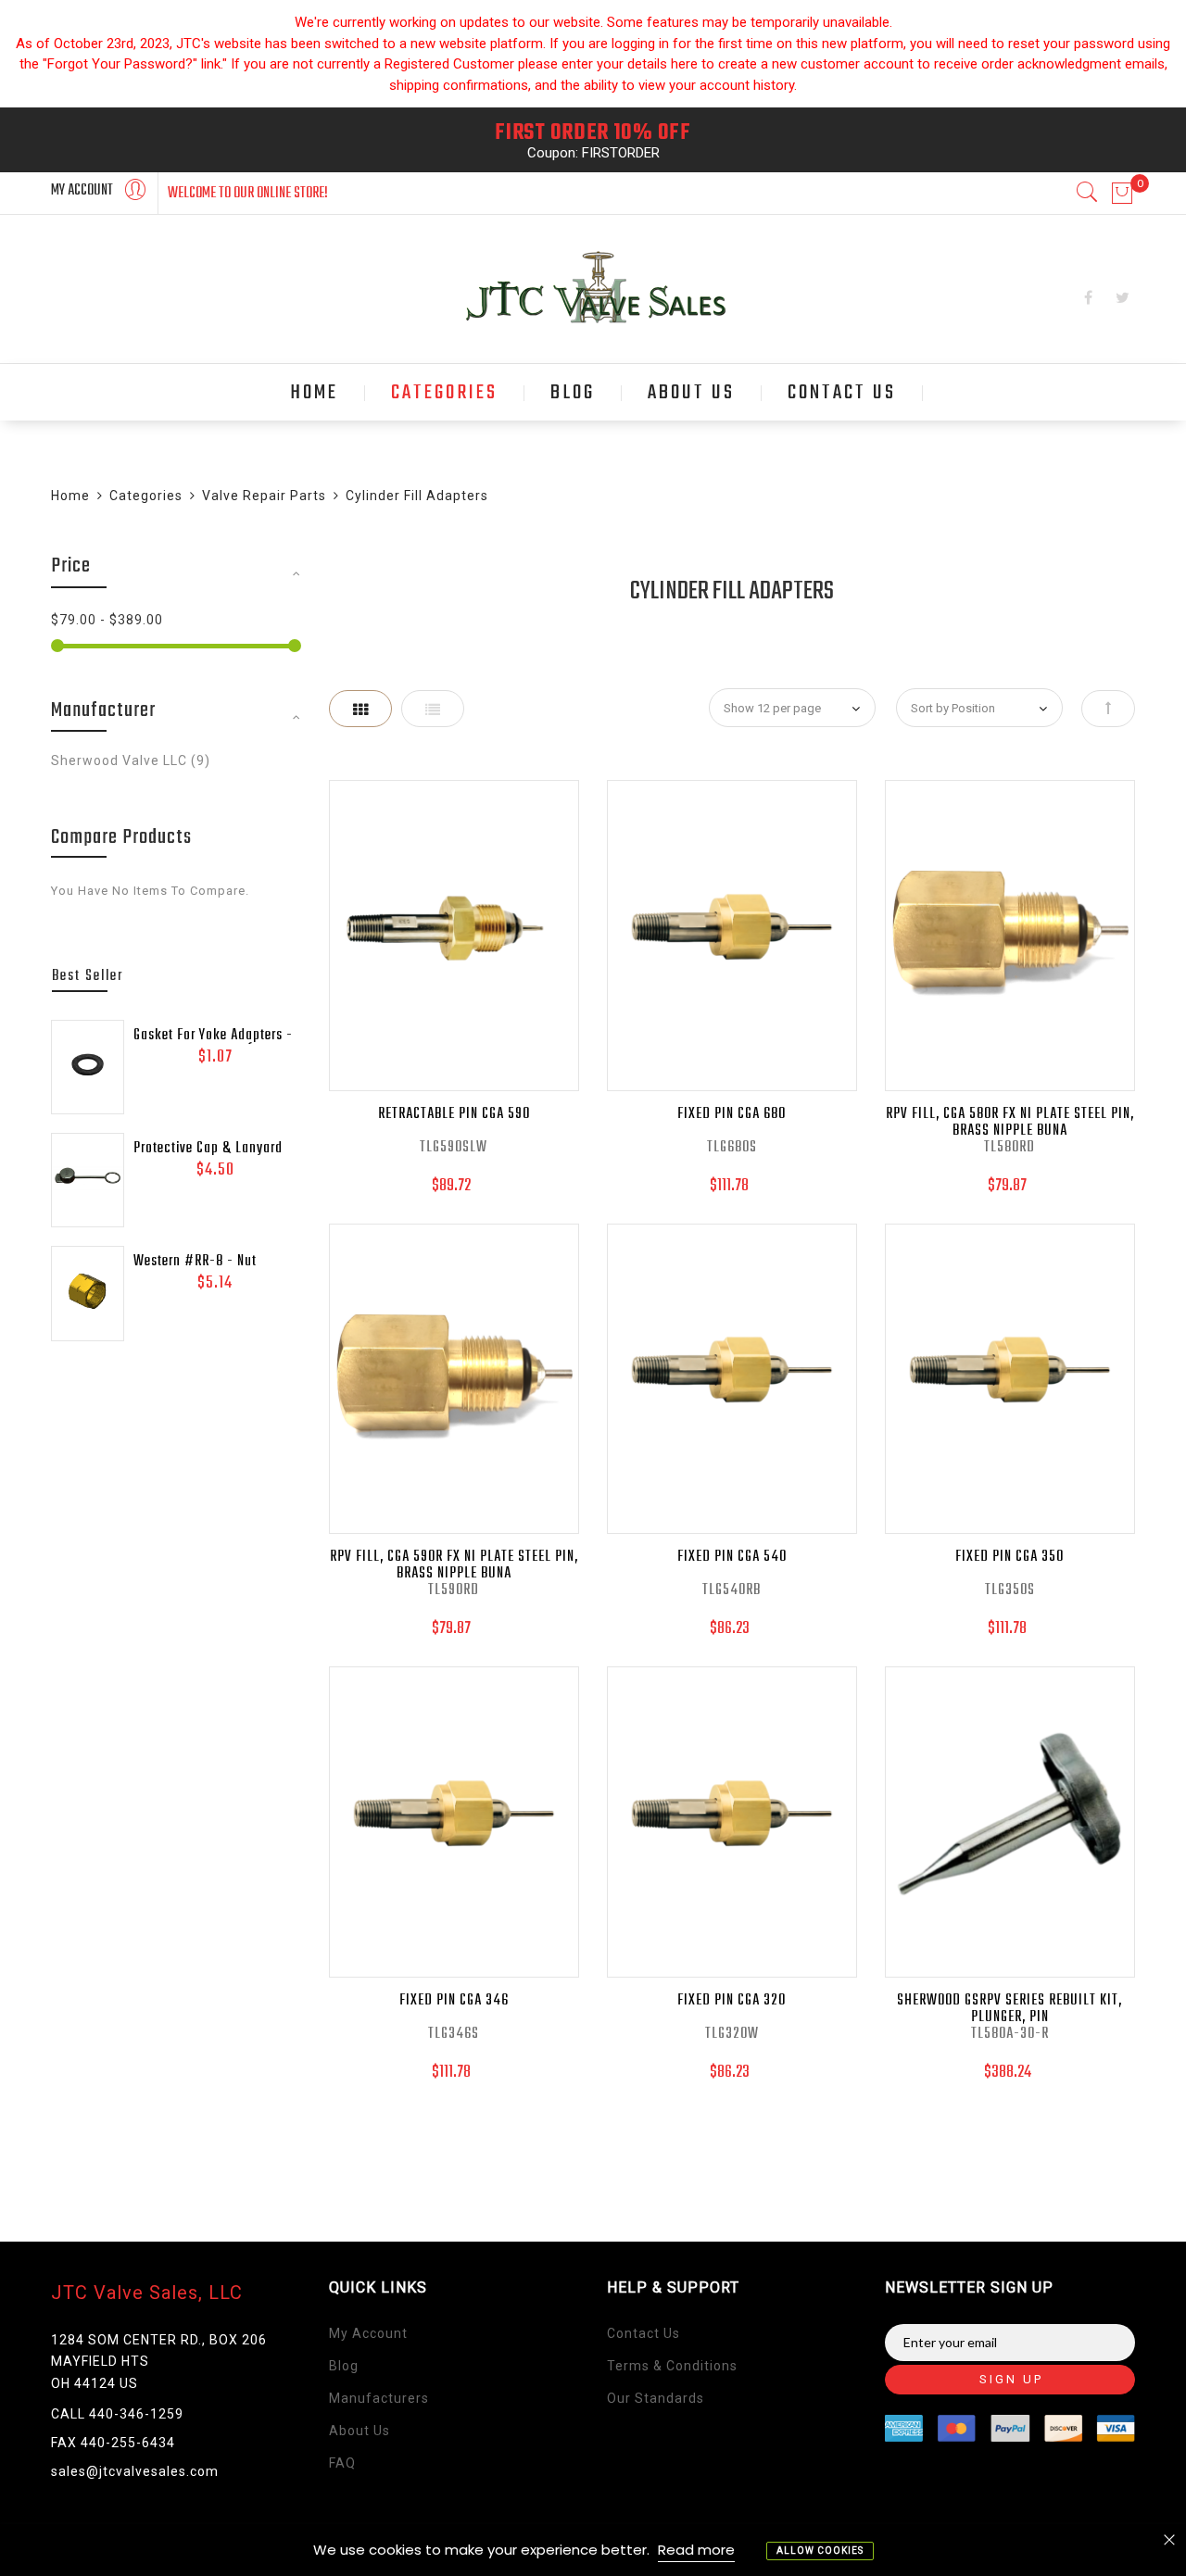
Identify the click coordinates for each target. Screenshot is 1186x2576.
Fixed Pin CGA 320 (732, 2001)
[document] (593, 2550)
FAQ (342, 2463)
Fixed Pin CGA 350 (1009, 1557)
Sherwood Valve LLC (131, 760)
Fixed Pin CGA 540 (732, 1557)
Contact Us (643, 2333)
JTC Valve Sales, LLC (147, 2293)
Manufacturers (379, 2398)
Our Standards (656, 2398)
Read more (696, 2550)
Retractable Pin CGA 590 (454, 1114)
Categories (146, 496)
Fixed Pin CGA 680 (732, 1114)
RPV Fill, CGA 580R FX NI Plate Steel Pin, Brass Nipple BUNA (1010, 1123)
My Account (368, 2333)
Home (70, 496)
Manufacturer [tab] (103, 710)
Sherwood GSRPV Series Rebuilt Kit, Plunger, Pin (1009, 2009)
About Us (360, 2431)
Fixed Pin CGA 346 (454, 2001)
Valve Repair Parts (264, 496)
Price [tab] (71, 566)
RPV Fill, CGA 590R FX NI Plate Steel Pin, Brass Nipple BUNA (454, 1565)
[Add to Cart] (410, 936)
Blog (344, 2366)
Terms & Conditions (672, 2366)
